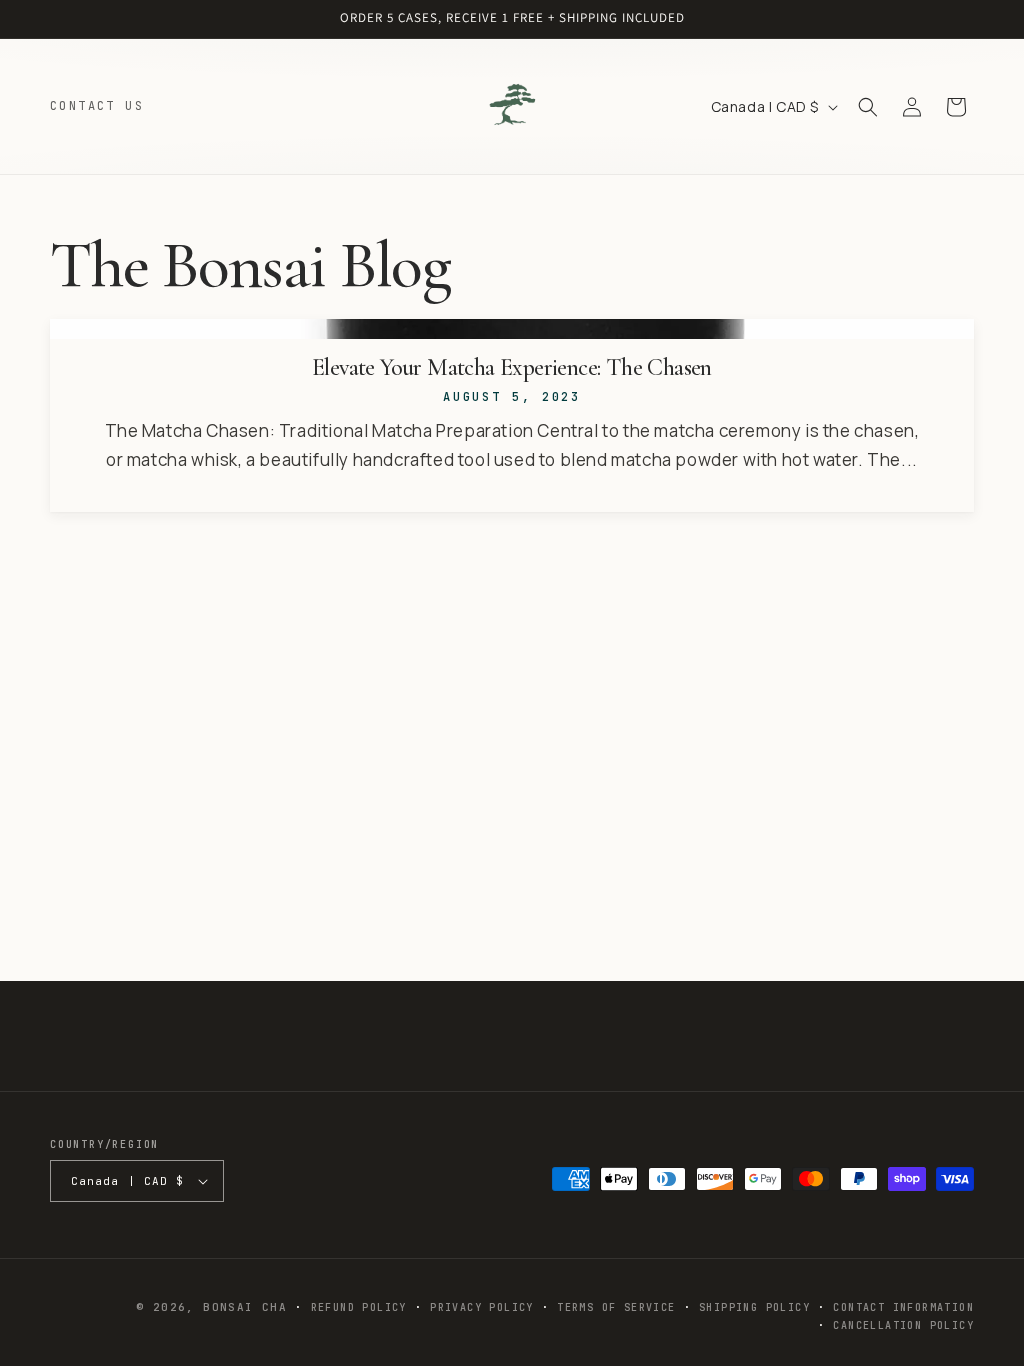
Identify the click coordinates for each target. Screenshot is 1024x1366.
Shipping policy (754, 1307)
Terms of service (616, 1307)
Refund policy (359, 1307)
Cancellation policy (903, 1325)
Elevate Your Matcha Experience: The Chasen (512, 368)
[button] (868, 107)
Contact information (903, 1307)
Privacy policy (482, 1307)
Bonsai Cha (245, 1307)
